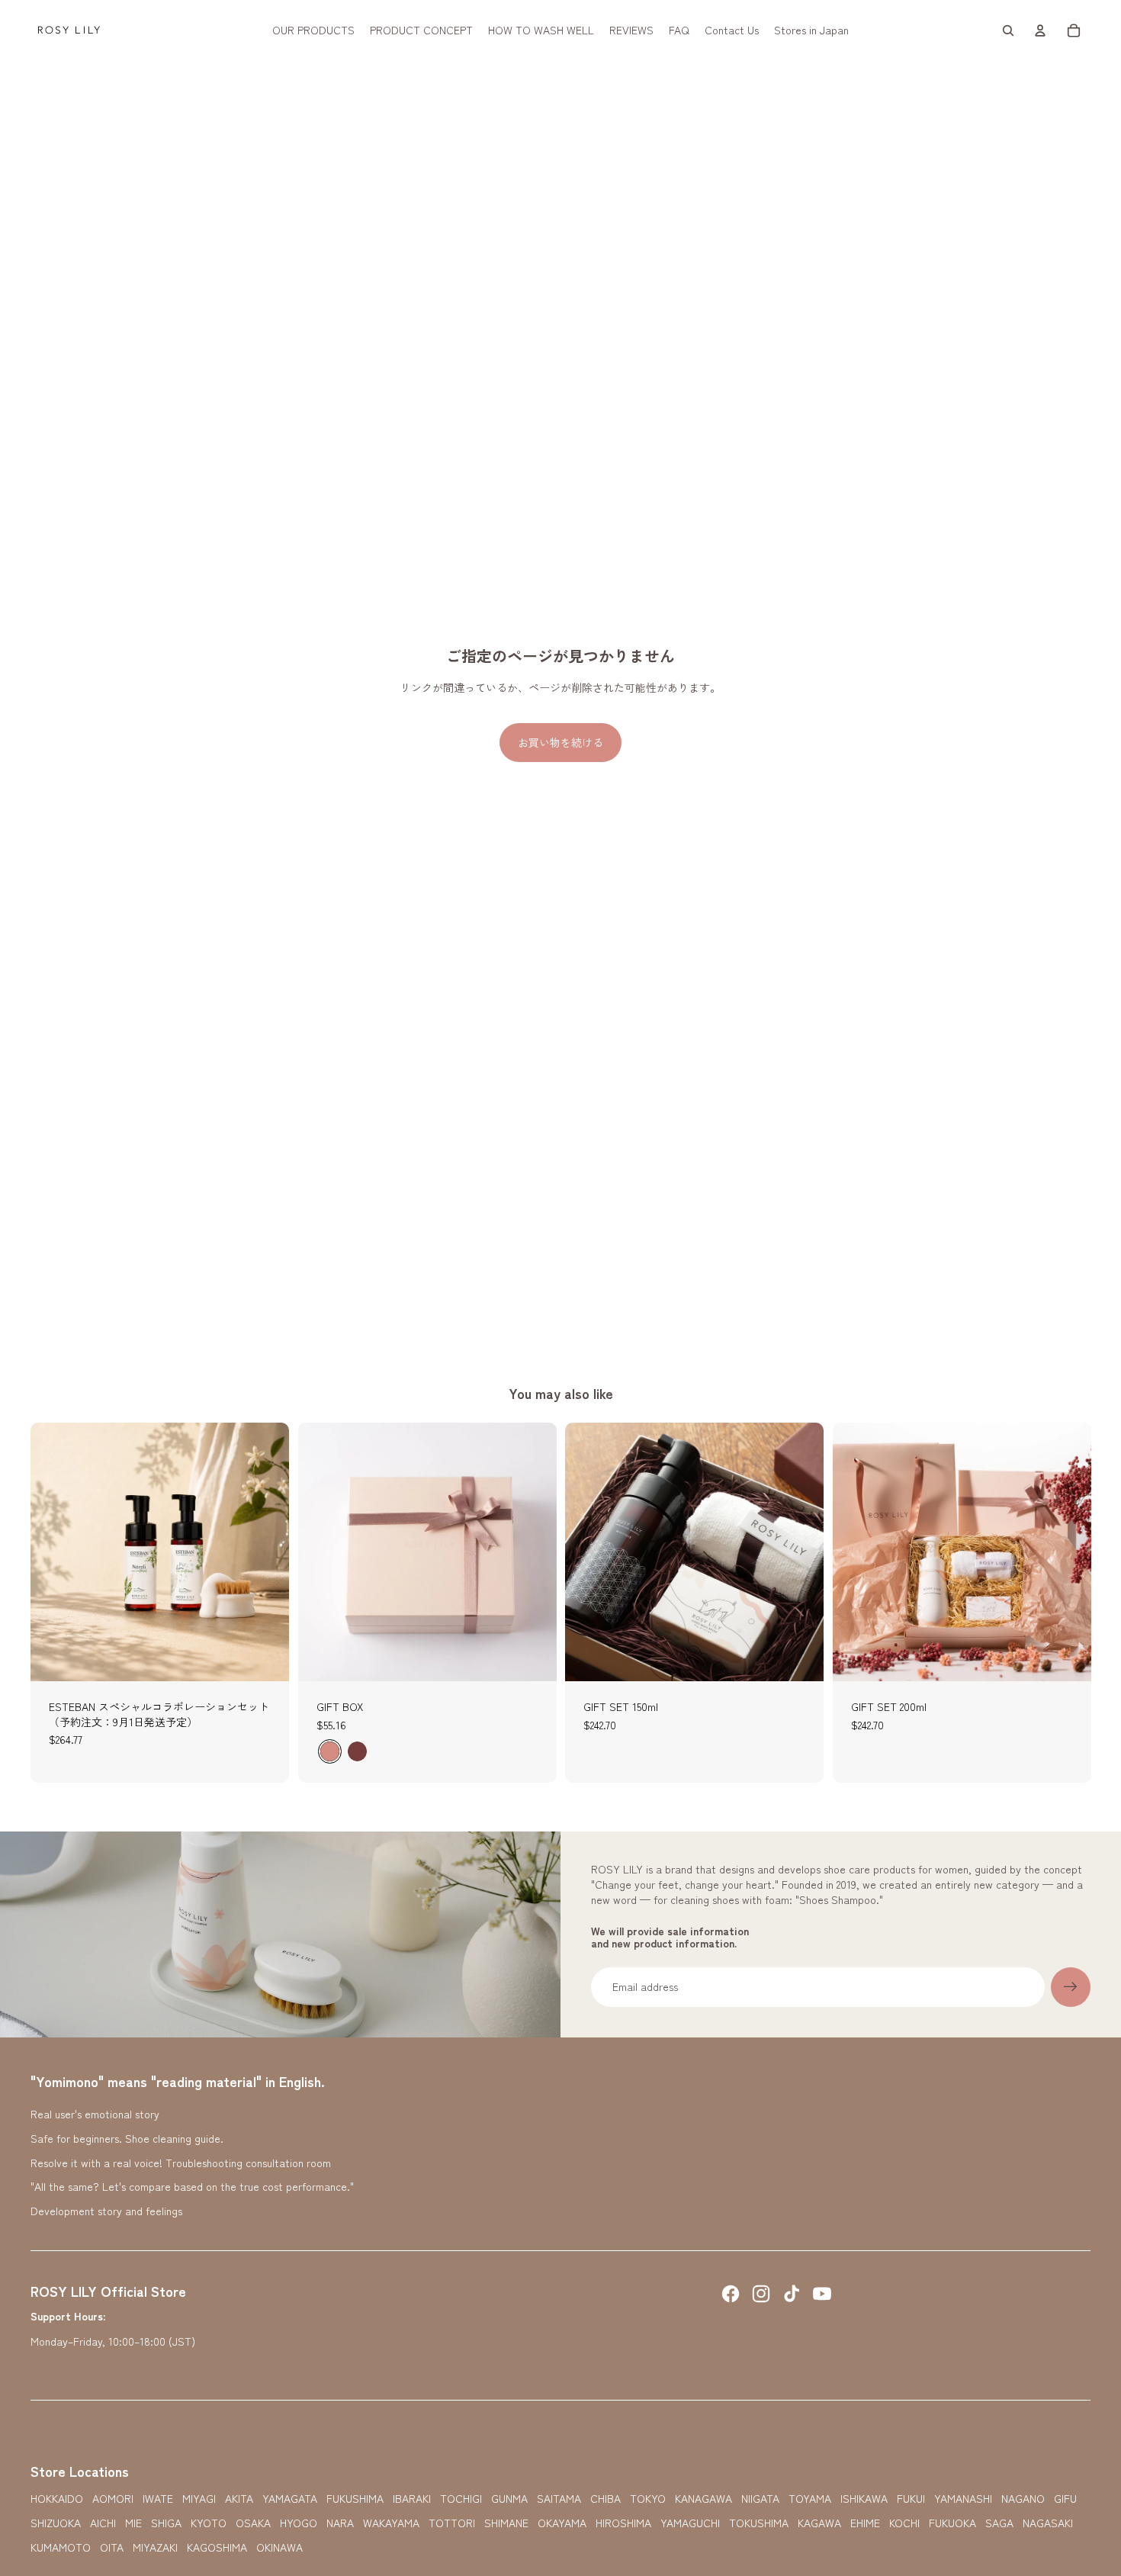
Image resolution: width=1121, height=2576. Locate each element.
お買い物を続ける (560, 742)
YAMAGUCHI (690, 2523)
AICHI (103, 2523)
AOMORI (113, 2499)
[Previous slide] (53, 1552)
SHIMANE (506, 2523)
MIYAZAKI (155, 2547)
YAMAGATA (290, 2499)
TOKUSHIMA (759, 2523)
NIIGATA (760, 2499)
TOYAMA (810, 2499)
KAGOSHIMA (217, 2547)
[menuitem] (313, 31)
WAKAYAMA (391, 2523)
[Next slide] (266, 1552)
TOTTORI (452, 2523)
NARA (340, 2523)
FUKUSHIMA (355, 2499)
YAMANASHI (963, 2499)
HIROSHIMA (623, 2523)
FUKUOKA (952, 2523)
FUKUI (911, 2499)
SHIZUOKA (56, 2523)
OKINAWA (279, 2547)
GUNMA (509, 2499)
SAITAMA (559, 2499)
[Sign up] (1071, 1987)
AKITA (239, 2499)
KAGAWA (819, 2523)
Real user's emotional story (95, 2114)
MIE (133, 2523)
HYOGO (299, 2523)
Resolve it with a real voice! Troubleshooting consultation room (181, 2163)
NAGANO (1023, 2499)
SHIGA (166, 2523)
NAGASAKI (1048, 2523)
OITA (112, 2547)
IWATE (158, 2499)
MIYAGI (199, 2499)
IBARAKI (412, 2499)
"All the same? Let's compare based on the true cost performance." (192, 2186)
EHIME (865, 2523)
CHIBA (605, 2499)
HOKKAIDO (57, 2499)
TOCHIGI (461, 2499)
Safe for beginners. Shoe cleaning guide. (127, 2138)
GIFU (1065, 2499)
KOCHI (904, 2523)
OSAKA (253, 2523)
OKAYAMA (562, 2523)
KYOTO (209, 2523)
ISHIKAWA (864, 2499)
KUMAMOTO (61, 2547)
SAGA (999, 2523)
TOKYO (648, 2499)
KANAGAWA (703, 2499)
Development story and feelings (106, 2211)
